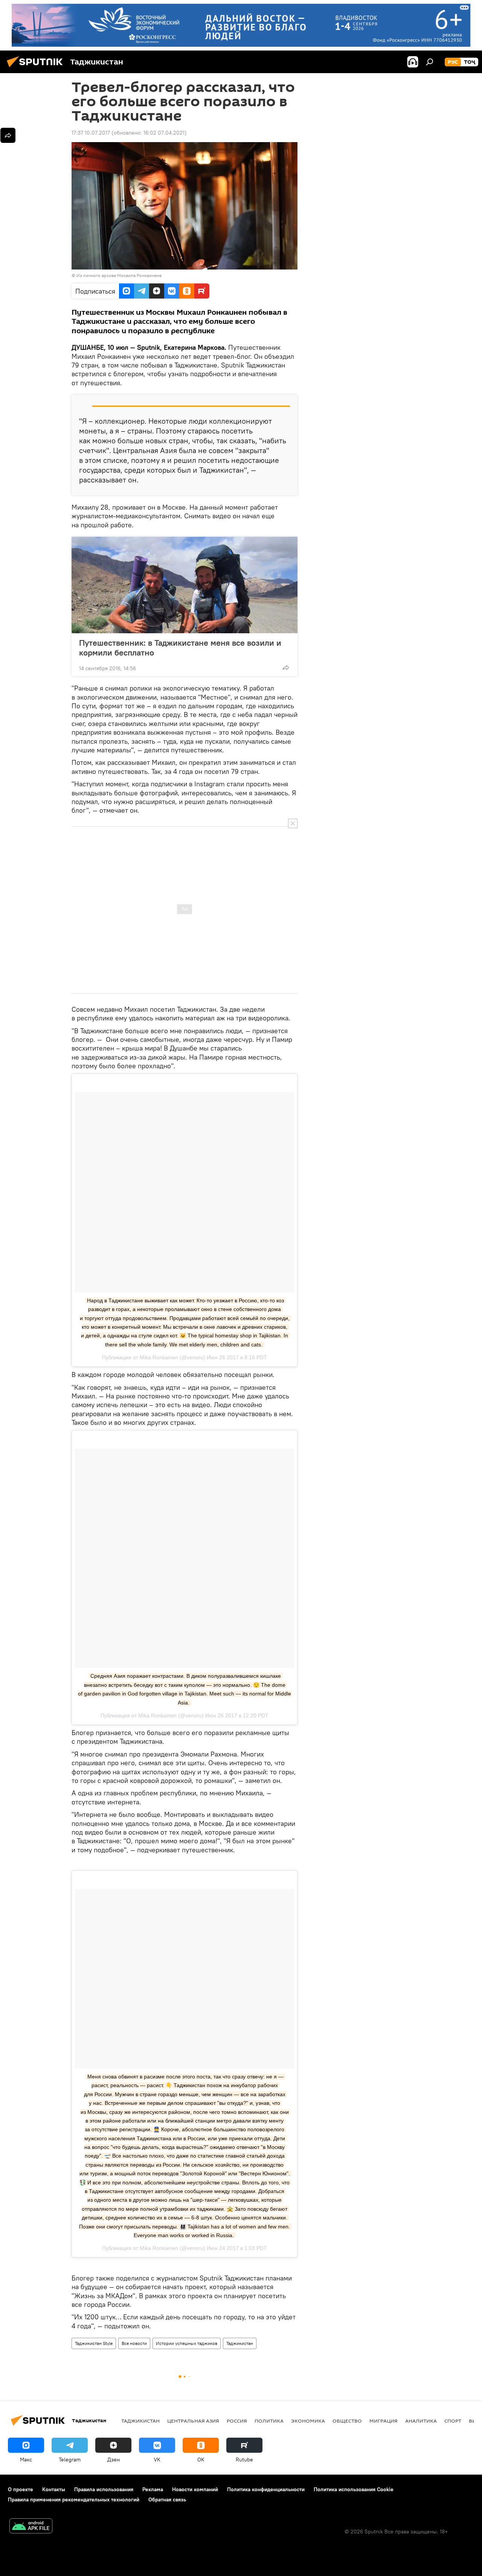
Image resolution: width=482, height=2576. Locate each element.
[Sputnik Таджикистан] (37, 68)
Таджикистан (240, 2343)
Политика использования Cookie (354, 2489)
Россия (237, 2421)
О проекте (21, 2489)
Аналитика (421, 2421)
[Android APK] (31, 2527)
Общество (347, 2421)
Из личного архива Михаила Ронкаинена (119, 275)
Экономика (308, 2421)
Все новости (134, 2343)
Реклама (153, 2489)
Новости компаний (195, 2489)
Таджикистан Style (94, 2343)
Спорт (453, 2421)
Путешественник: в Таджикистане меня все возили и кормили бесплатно (180, 648)
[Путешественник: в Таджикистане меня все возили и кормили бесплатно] (185, 585)
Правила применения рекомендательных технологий (74, 2499)
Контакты (54, 2489)
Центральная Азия (193, 2421)
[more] (286, 668)
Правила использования (104, 2489)
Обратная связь (167, 2499)
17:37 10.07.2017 (91, 133)
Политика (269, 2421)
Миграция (384, 2421)
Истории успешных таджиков (187, 2343)
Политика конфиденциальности (266, 2489)
